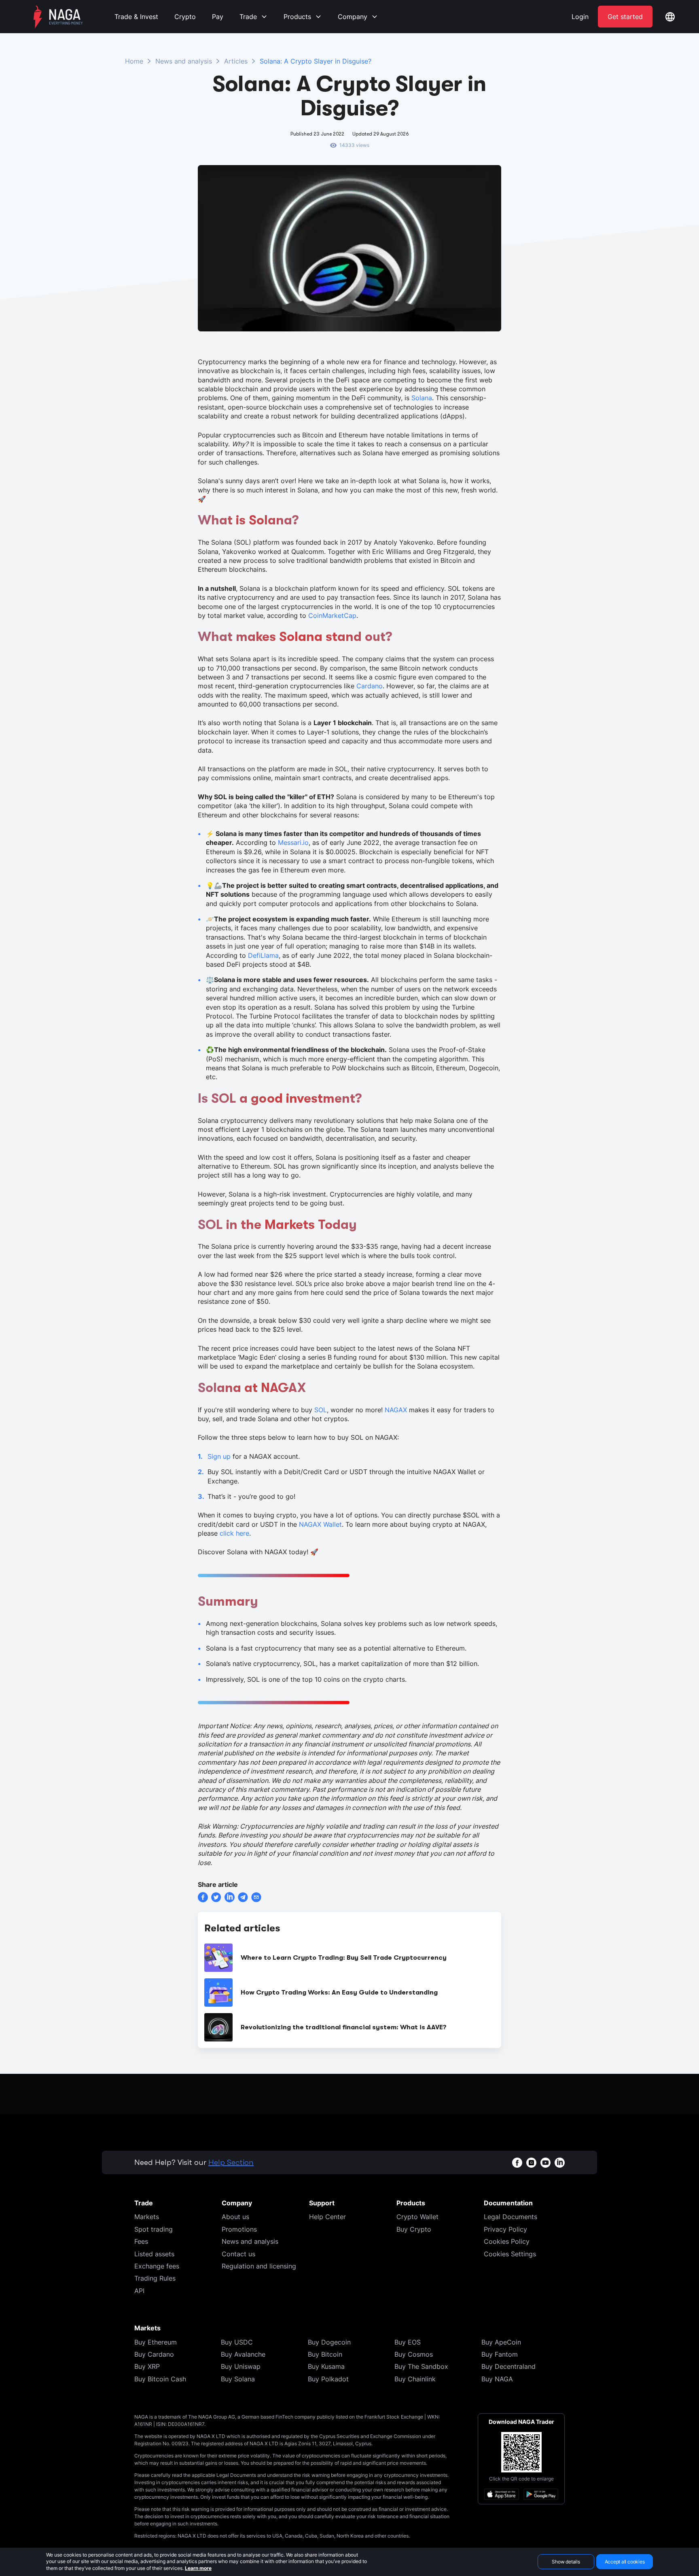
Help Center (327, 2217)
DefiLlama (263, 955)
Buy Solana (238, 2379)
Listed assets (154, 2254)
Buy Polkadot (328, 2379)
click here (234, 1533)
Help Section (231, 2162)
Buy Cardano (154, 2354)
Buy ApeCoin (501, 2342)
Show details (566, 2562)
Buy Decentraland (508, 2366)
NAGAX (396, 1410)
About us (235, 2217)
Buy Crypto (414, 2229)
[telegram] (243, 1897)
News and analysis (184, 61)
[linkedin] (230, 1897)
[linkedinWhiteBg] (560, 2163)
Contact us (238, 2254)
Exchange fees (157, 2266)
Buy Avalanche (243, 2354)
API (139, 2291)
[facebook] (203, 1897)
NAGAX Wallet (320, 1524)
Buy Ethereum (156, 2342)
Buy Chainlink (415, 2379)
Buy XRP (147, 2366)
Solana (422, 398)
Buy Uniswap (241, 2366)
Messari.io (293, 842)
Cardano (370, 686)
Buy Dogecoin (329, 2342)
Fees (141, 2241)
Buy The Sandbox (421, 2366)
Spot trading (154, 2229)
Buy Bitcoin (325, 2354)
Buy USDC (237, 2342)
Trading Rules (155, 2278)
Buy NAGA (497, 2379)
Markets (147, 2217)
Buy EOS (408, 2342)
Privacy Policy (505, 2229)
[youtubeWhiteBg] (545, 2163)
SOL (321, 1410)
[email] (256, 1897)
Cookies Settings (510, 2254)
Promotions (239, 2229)
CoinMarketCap (332, 615)
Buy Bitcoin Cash (160, 2379)
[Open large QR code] (521, 2452)
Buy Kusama (326, 2366)
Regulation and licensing (259, 2266)
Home (134, 61)
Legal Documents (510, 2217)
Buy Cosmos (414, 2354)
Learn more (198, 2568)
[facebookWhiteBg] (517, 2163)
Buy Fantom (500, 2354)
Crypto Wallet (417, 2217)
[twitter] (216, 1897)
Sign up (219, 1456)
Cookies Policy (507, 2241)
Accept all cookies (625, 2562)
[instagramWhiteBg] (531, 2163)
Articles (236, 61)
